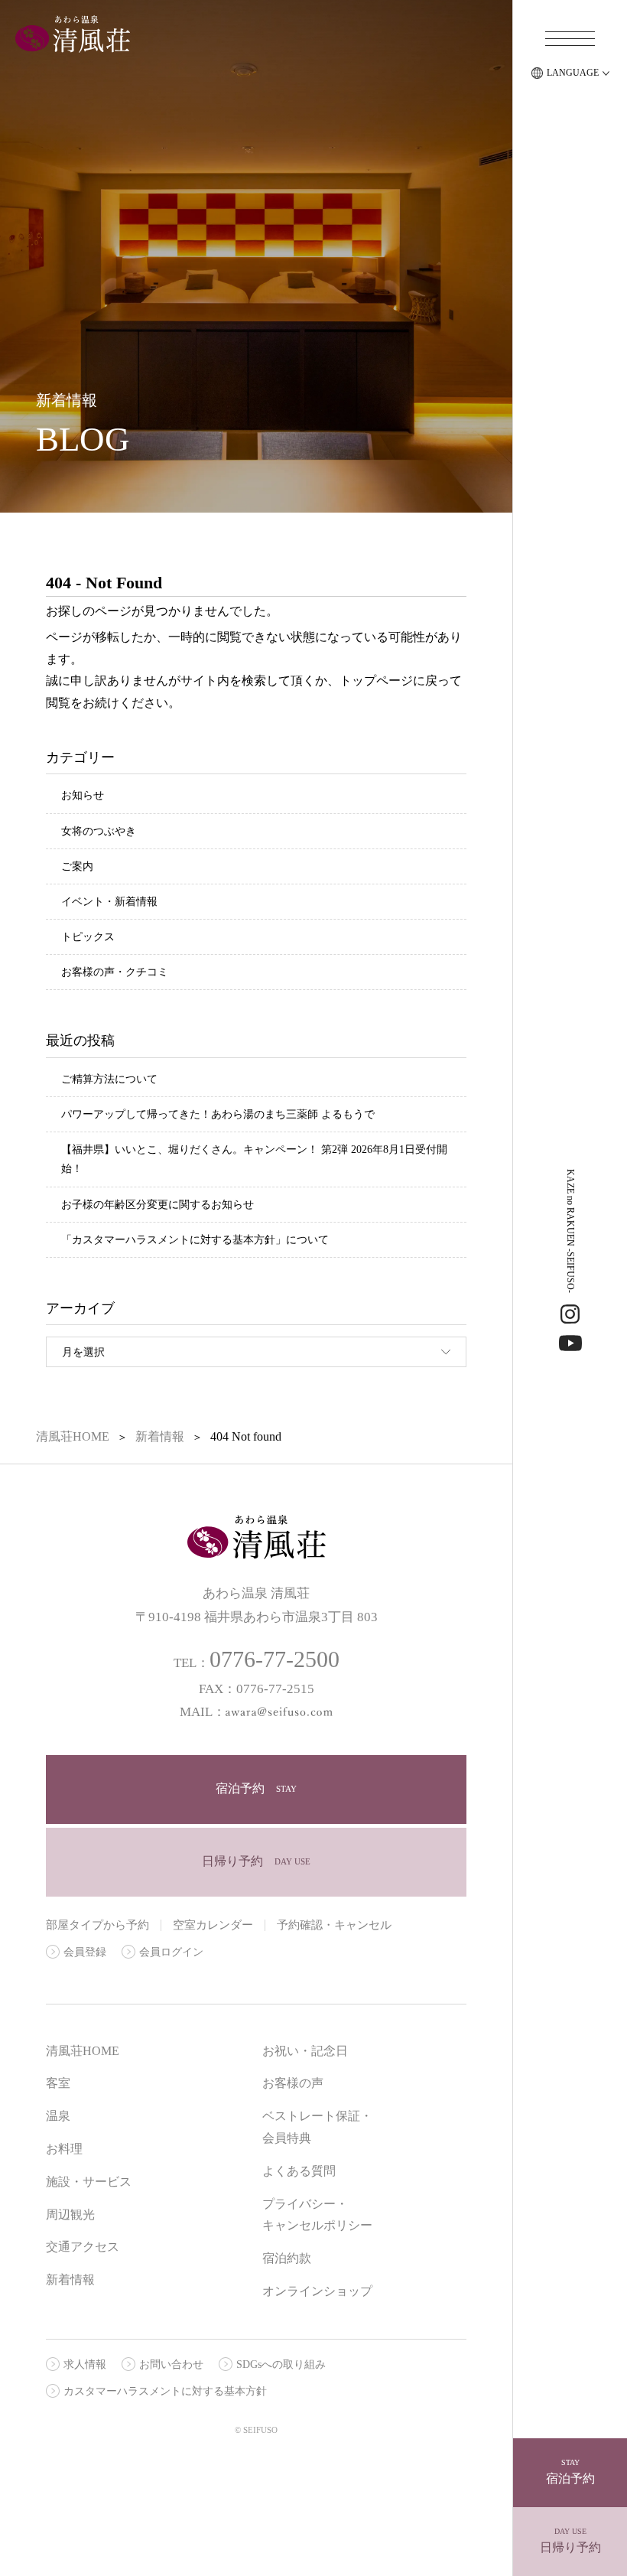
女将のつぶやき (99, 831)
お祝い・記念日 (305, 2051)
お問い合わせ (171, 2364)
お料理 (64, 2149)
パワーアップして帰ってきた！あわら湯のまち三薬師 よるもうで (218, 1114)
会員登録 (85, 1952)
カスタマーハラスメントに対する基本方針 (165, 2391)
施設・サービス (89, 2182)
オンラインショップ (317, 2291)
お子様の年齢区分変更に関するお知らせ (158, 1205)
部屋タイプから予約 (97, 1925)
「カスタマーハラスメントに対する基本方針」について (195, 1240)
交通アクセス (83, 2247)
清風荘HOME (83, 2051)
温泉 (58, 2116)
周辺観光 (70, 2215)
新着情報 (70, 2280)
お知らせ (83, 795)
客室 (58, 2083)
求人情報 (85, 2364)
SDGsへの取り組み (281, 2364)
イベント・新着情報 (109, 902)
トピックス (88, 937)
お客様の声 (293, 2083)
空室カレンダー (213, 1925)
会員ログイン (171, 1952)
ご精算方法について (109, 1079)
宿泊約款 (287, 2258)
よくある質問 (299, 2171)
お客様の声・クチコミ (115, 972)
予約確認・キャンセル (334, 1925)
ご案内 (77, 866)
